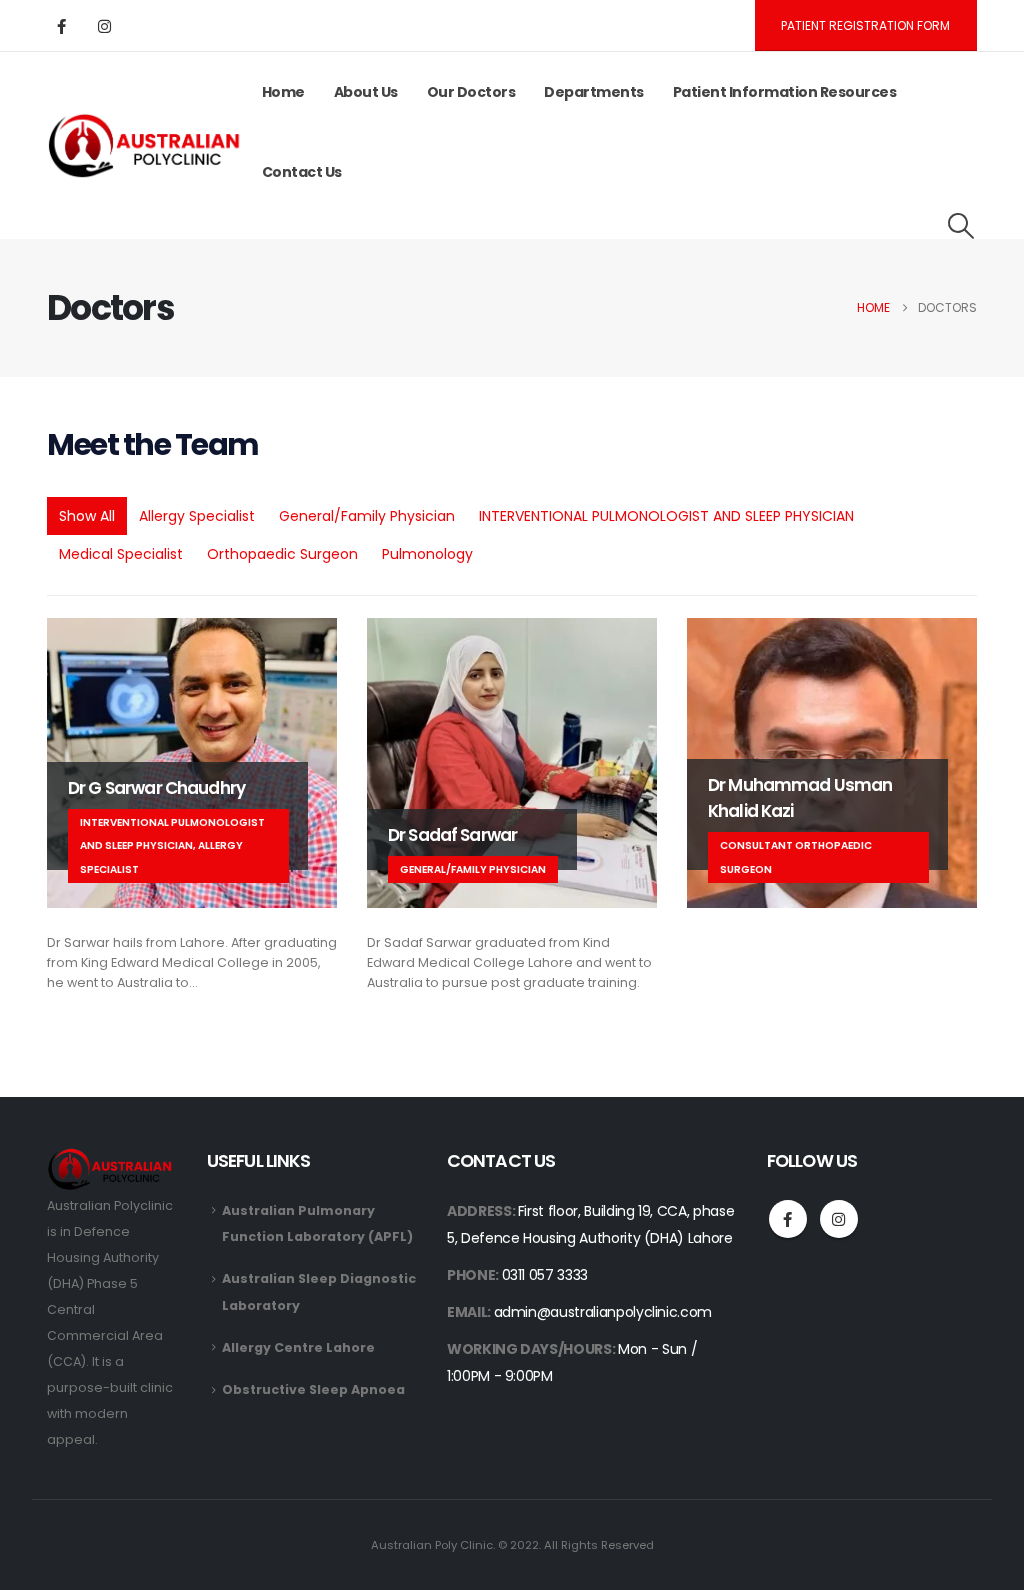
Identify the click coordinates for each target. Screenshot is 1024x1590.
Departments (594, 92)
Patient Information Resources (785, 92)
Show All (87, 516)
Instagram (839, 1219)
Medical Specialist (121, 554)
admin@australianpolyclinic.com (603, 1312)
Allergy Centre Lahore (298, 1347)
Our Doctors (471, 92)
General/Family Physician (367, 516)
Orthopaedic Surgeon (282, 554)
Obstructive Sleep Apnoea (313, 1389)
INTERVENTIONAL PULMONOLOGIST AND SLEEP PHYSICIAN (666, 516)
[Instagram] (104, 26)
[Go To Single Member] (512, 763)
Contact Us (302, 172)
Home (283, 92)
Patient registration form (865, 25)
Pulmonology (427, 554)
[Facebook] (61, 26)
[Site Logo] (147, 146)
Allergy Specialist (197, 516)
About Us (366, 92)
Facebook (788, 1219)
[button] (961, 226)
